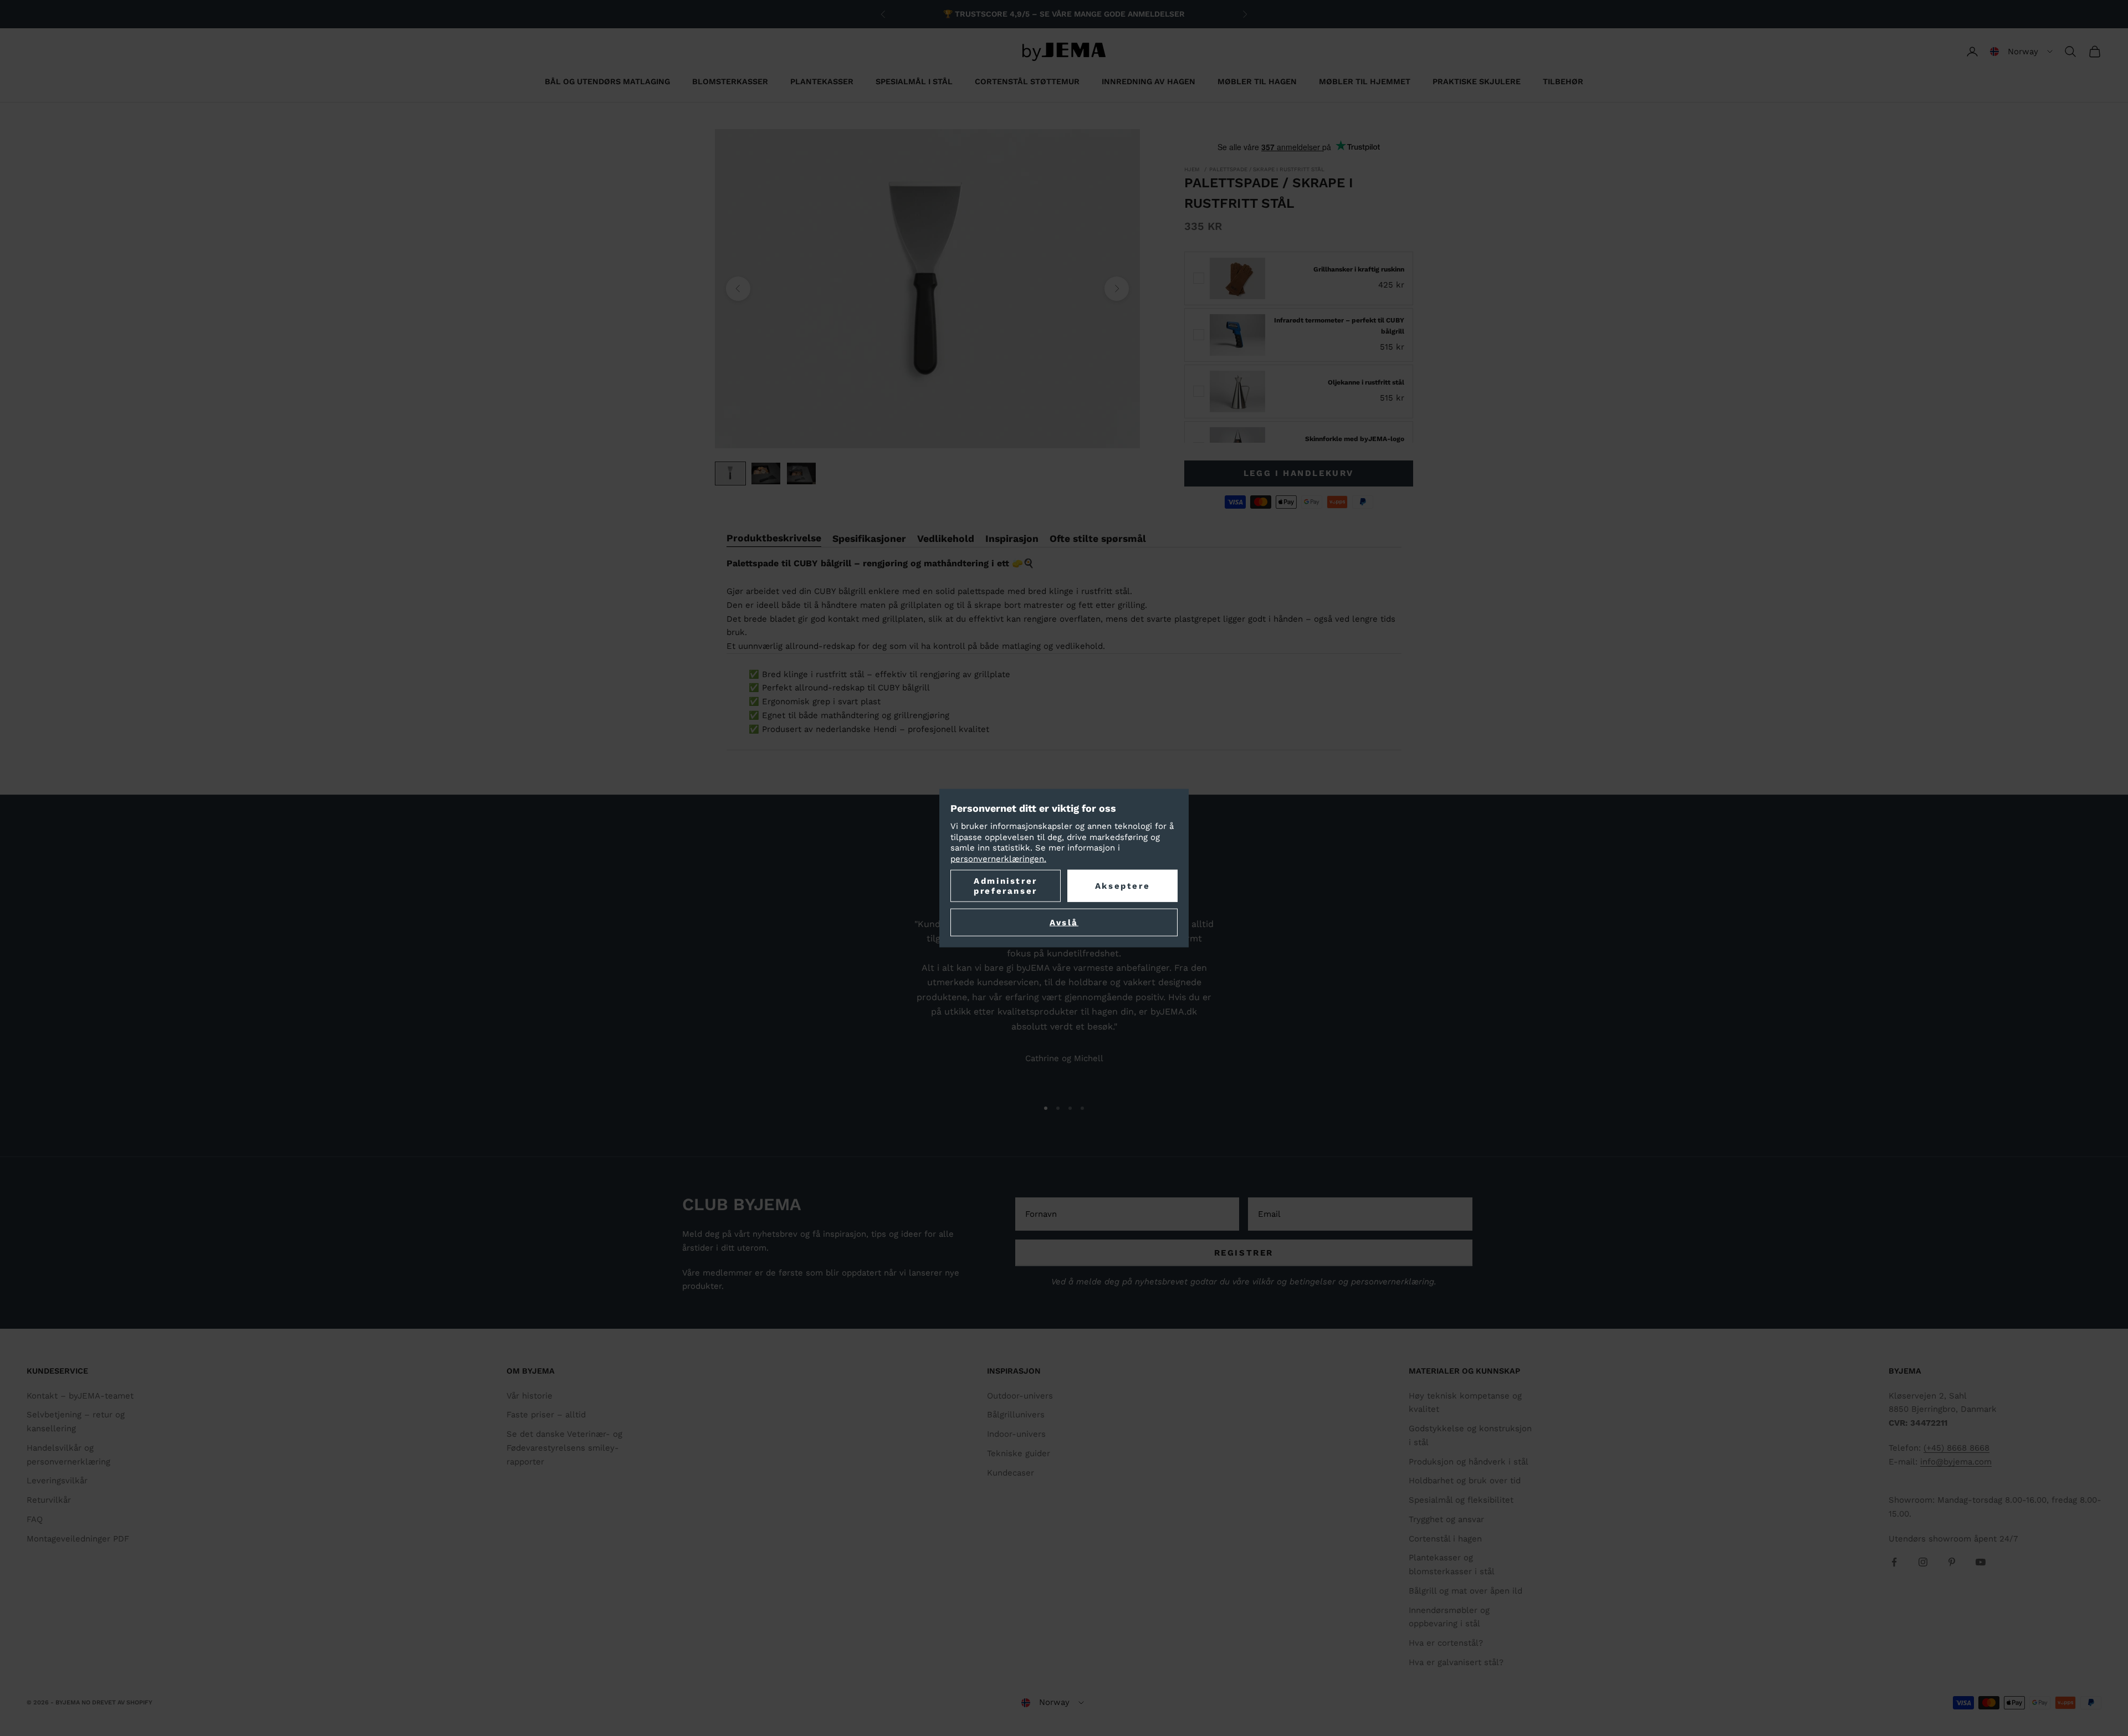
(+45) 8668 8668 (1956, 1448)
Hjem (1192, 169)
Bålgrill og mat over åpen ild (1465, 1591)
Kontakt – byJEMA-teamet (80, 1396)
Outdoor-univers (1020, 1396)
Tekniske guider (1019, 1453)
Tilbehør (1563, 81)
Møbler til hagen (1257, 81)
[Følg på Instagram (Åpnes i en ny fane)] (1923, 1562)
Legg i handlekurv (1299, 473)
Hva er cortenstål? (1446, 1643)
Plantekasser (822, 81)
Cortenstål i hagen (1445, 1539)
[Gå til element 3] (801, 473)
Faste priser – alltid (546, 1415)
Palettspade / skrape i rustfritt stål (1267, 169)
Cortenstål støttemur (1027, 81)
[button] (2021, 52)
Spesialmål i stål (914, 81)
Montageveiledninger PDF (78, 1539)
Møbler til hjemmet (1365, 81)
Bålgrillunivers (1016, 1415)
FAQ (35, 1519)
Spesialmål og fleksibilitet (1461, 1500)
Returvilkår (49, 1500)
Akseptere (1122, 886)
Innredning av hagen (1149, 81)
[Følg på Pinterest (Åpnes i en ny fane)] (1952, 1562)
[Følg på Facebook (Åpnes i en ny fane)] (1894, 1562)
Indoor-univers (1016, 1434)
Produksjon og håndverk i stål (1469, 1462)
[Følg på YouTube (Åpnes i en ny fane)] (1981, 1562)
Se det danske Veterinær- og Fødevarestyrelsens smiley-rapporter (564, 1448)
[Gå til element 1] (730, 473)
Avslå (1064, 923)
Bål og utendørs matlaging (607, 81)
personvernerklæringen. (998, 858)
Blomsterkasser (730, 81)
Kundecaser (1011, 1473)
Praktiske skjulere (1477, 81)
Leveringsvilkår (57, 1481)
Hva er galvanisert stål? (1456, 1662)
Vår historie (530, 1396)
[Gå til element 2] (766, 473)
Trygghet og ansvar (1446, 1519)
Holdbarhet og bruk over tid (1465, 1481)
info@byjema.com (1956, 1462)
